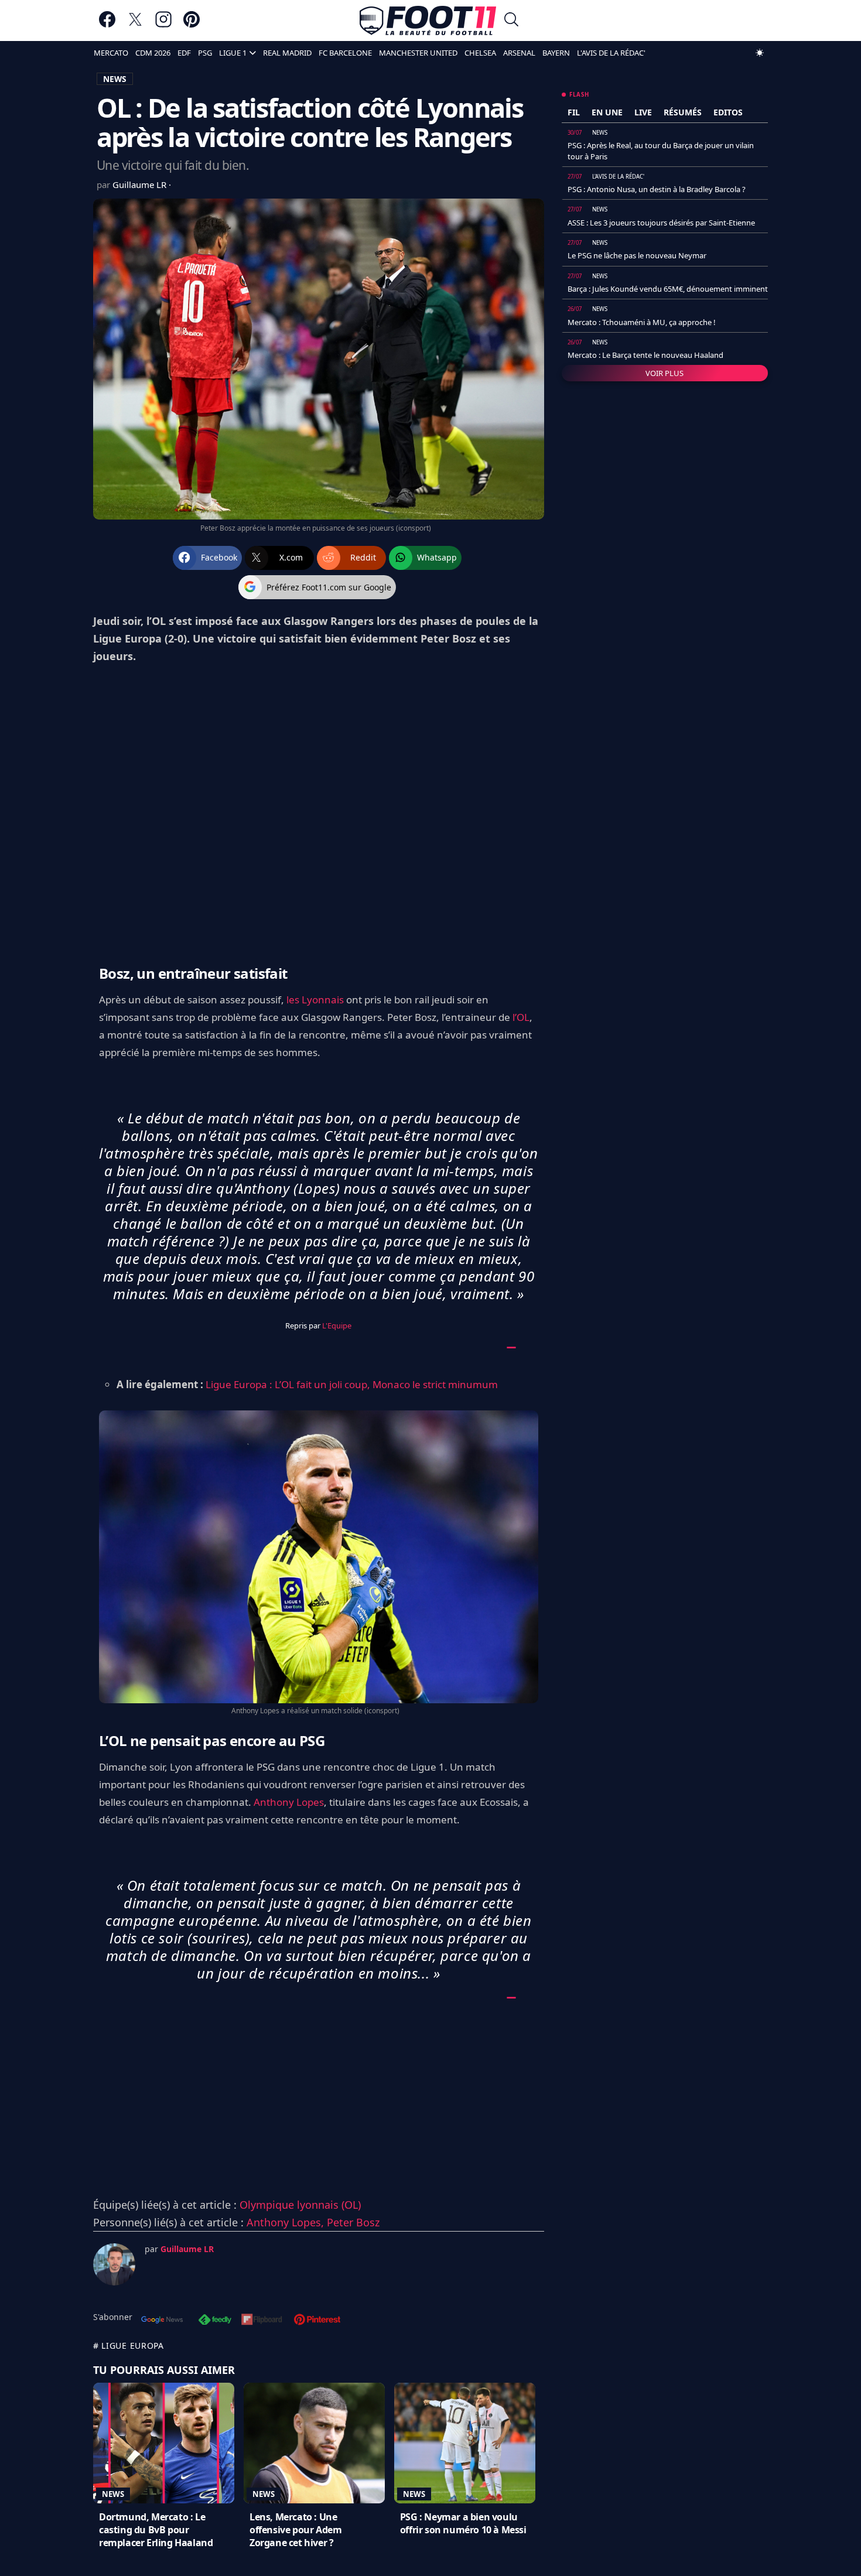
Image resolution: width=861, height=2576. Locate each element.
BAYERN (556, 53)
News (113, 2494)
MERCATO (111, 53)
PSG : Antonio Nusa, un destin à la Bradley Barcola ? (657, 189)
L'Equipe (337, 1325)
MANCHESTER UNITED (418, 53)
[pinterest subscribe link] (317, 2321)
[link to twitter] (135, 25)
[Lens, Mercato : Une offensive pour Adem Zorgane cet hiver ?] (314, 2443)
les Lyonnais (315, 1000)
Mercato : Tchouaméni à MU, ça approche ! (642, 322)
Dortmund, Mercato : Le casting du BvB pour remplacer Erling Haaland (156, 2530)
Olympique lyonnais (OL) (300, 2205)
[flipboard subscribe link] (262, 2321)
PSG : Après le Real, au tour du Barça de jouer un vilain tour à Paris (661, 151)
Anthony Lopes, (287, 2222)
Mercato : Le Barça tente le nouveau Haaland (645, 355)
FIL (574, 112)
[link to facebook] (107, 25)
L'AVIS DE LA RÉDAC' (611, 53)
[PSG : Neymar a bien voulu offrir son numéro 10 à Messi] (465, 2443)
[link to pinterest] (192, 25)
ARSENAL (519, 53)
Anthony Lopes (289, 1802)
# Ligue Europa (129, 2346)
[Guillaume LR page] (114, 2264)
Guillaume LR (141, 185)
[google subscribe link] (162, 2321)
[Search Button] (511, 21)
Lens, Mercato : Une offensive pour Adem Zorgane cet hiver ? (295, 2530)
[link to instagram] (163, 25)
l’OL (521, 1017)
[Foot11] (428, 21)
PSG (205, 53)
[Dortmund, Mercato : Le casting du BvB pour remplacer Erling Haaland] (164, 2443)
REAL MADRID (287, 53)
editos (728, 112)
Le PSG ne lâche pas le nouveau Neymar (637, 255)
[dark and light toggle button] (760, 53)
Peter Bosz (353, 2222)
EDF (184, 53)
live (643, 112)
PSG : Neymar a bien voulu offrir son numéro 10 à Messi (463, 2523)
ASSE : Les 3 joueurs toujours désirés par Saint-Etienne (661, 223)
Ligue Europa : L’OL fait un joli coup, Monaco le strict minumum (352, 1384)
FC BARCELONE (345, 53)
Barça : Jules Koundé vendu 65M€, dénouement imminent (668, 289)
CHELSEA (480, 53)
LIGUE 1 (233, 53)
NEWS (115, 79)
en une (607, 112)
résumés (683, 112)
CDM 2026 (153, 53)
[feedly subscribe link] (215, 2321)
